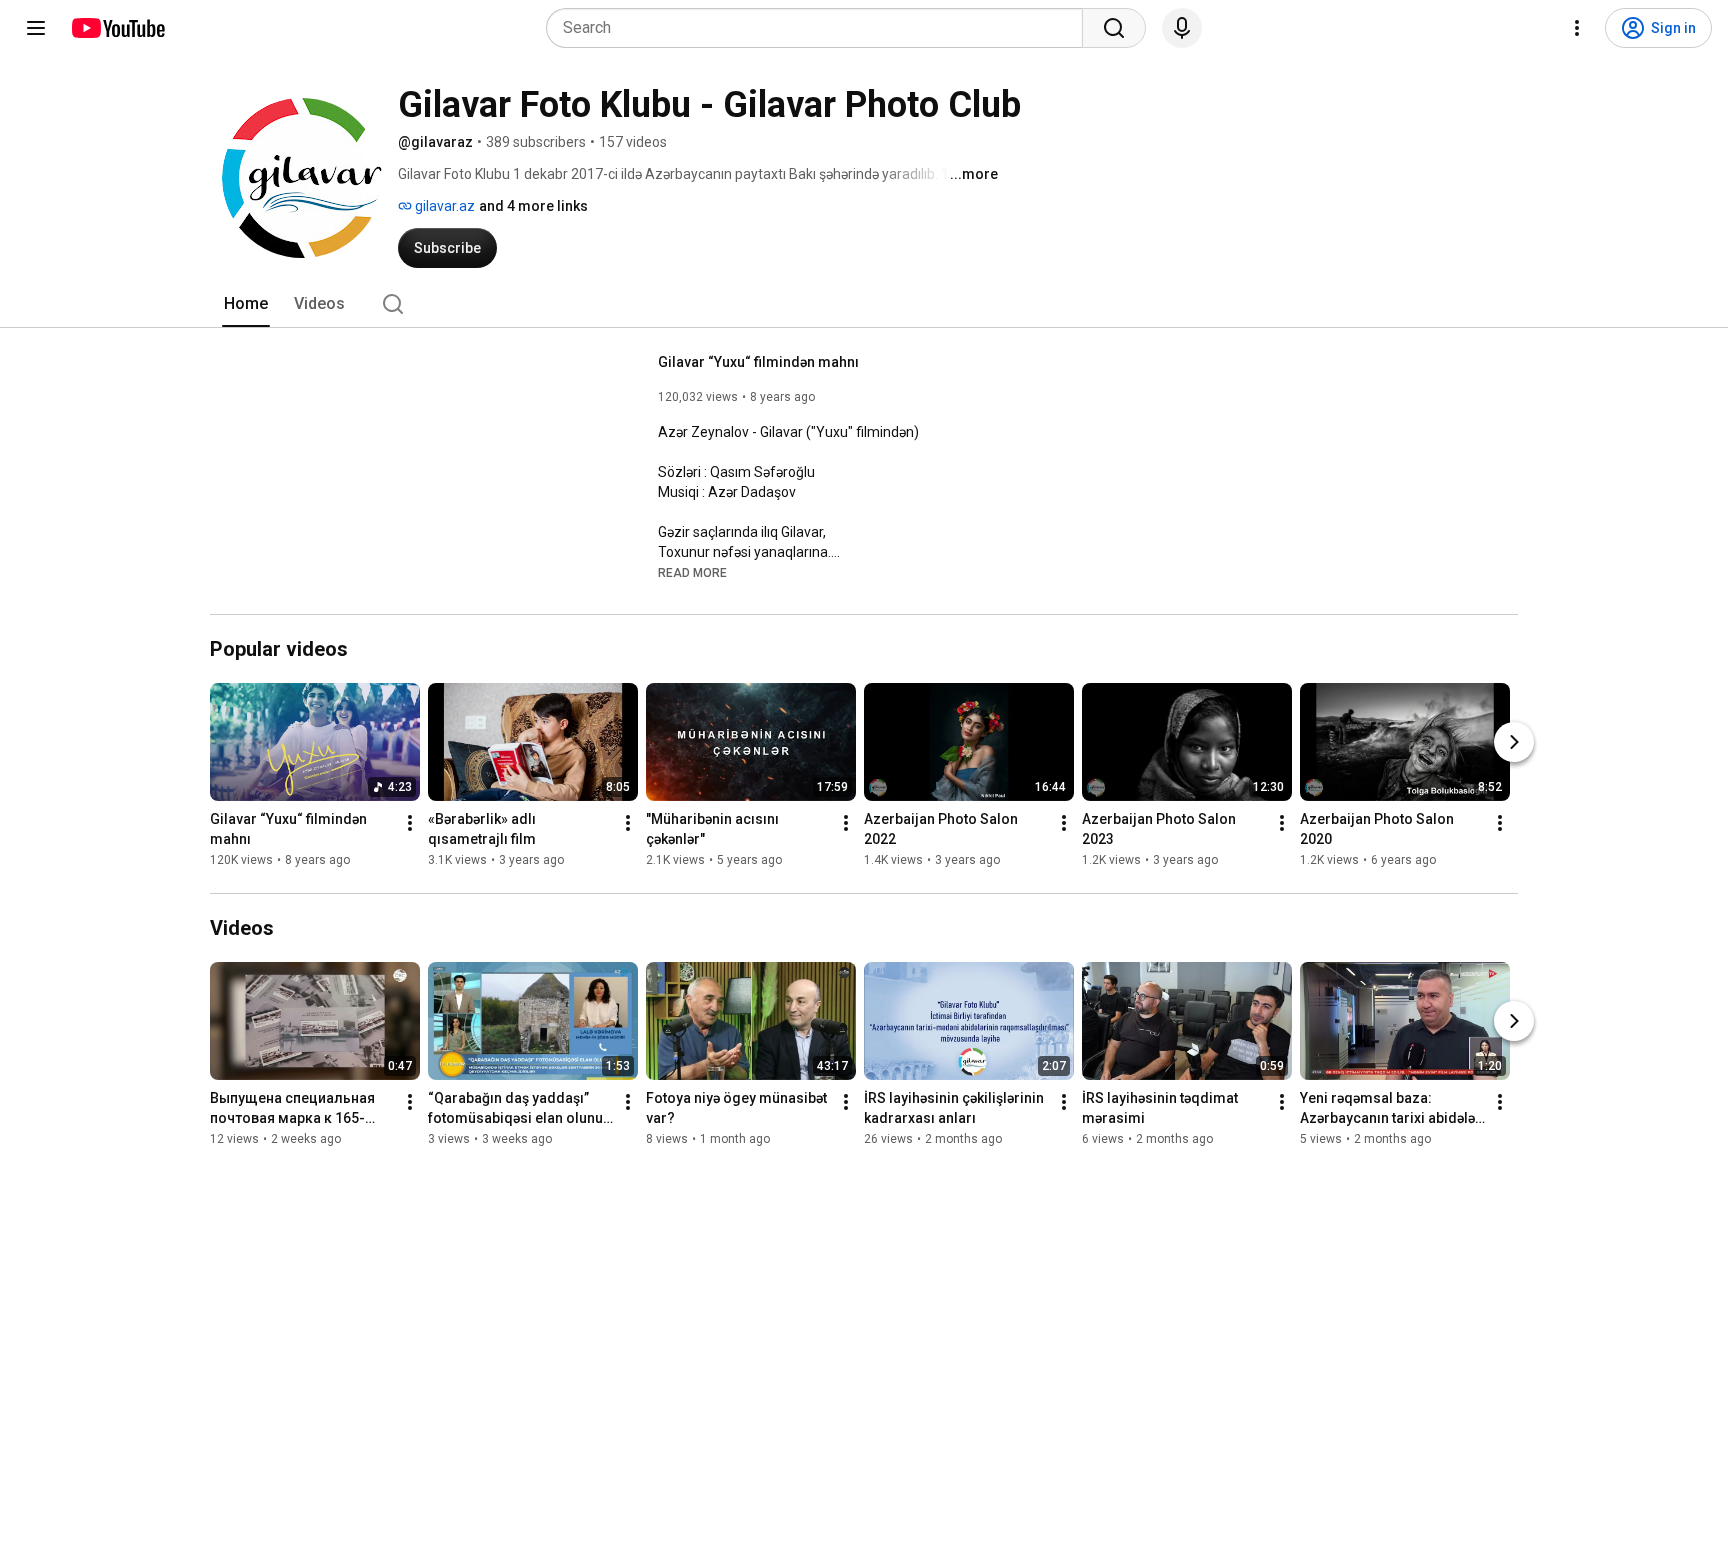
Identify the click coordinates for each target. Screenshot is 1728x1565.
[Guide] (36, 28)
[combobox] (820, 28)
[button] (692, 572)
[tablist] (864, 304)
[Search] (1114, 28)
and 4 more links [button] (533, 206)
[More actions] (410, 823)
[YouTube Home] (117, 28)
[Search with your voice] (1182, 28)
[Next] (1514, 742)
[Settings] (1577, 28)
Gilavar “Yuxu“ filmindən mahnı (758, 362)
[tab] (246, 304)
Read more (692, 573)
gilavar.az (443, 206)
